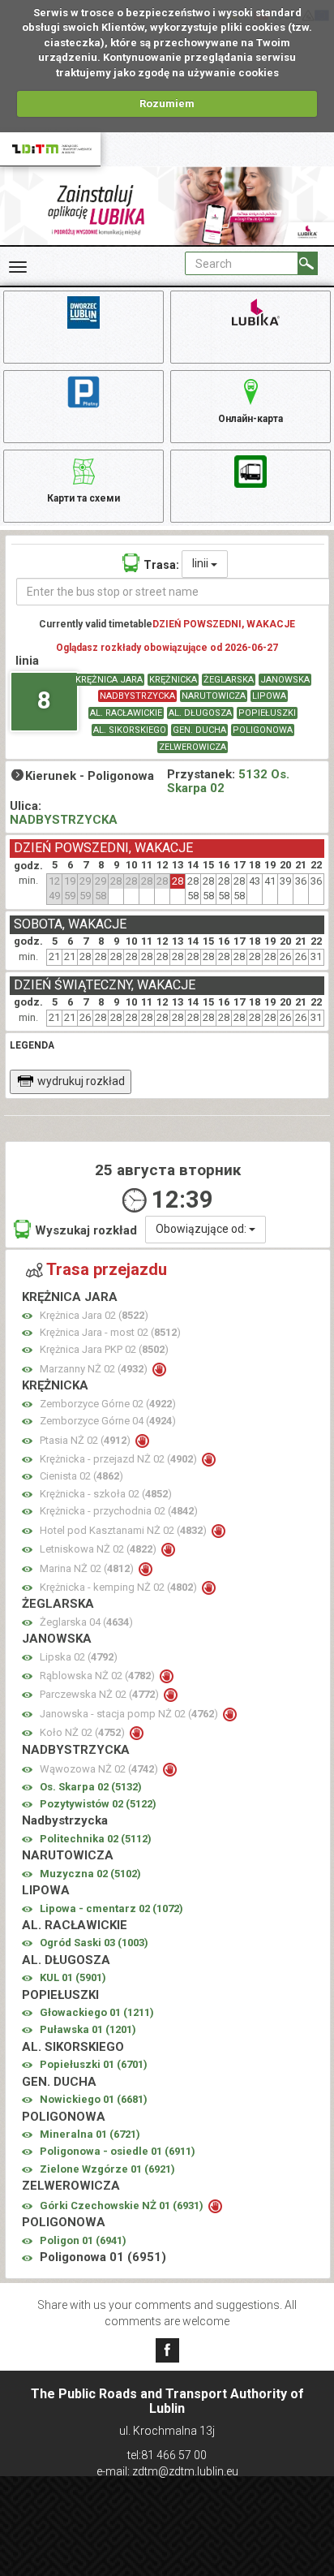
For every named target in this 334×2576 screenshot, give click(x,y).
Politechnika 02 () (96, 1839)
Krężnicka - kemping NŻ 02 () (120, 1587)
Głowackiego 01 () (97, 2012)
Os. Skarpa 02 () (91, 1787)
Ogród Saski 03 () (94, 1943)
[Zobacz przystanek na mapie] (27, 1316)
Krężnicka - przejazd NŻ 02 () (120, 1459)
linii (201, 563)
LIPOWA (269, 696)
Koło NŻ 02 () (83, 1732)
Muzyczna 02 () (90, 1874)
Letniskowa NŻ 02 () (99, 1549)
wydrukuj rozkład (81, 1081)
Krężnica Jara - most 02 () (110, 1332)
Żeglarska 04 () (86, 1622)
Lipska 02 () (79, 1657)
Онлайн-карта (250, 419)
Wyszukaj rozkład (86, 1230)
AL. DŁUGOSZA (200, 713)
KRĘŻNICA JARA (109, 680)
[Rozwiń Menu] (18, 267)
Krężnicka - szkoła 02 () (106, 1494)
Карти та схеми (83, 498)
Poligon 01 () (83, 2240)
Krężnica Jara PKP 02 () (104, 1349)
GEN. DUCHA (199, 730)
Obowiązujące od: (202, 1229)
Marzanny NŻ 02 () (95, 1369)
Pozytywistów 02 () (98, 1804)
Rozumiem (167, 103)
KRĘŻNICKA (173, 680)
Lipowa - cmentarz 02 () (111, 1908)
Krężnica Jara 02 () (94, 1315)
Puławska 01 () (88, 2029)
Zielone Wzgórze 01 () (107, 2169)
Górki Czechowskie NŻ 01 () (123, 2206)
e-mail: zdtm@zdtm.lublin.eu (167, 2471)
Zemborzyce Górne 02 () (108, 1404)
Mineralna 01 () (90, 2134)
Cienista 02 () (81, 1476)
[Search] (308, 263)
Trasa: (161, 565)
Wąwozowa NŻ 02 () (100, 1769)
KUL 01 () (73, 1977)
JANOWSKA (285, 680)
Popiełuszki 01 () (94, 2064)
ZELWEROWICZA (193, 747)
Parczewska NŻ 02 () (101, 1694)
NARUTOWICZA (214, 696)
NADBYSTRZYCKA (137, 696)
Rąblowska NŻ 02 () (98, 1676)
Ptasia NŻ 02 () (86, 1440)
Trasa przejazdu (107, 1269)
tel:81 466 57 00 (167, 2455)
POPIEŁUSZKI (267, 713)
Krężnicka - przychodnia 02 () (119, 1511)
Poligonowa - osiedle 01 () (118, 2151)
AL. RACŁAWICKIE (126, 713)
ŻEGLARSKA (229, 680)
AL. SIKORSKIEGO (130, 730)
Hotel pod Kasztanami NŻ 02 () (124, 1530)
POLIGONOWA (263, 730)
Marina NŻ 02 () (88, 1568)
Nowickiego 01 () (94, 2099)
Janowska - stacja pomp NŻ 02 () (130, 1714)
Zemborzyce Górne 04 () (108, 1421)
